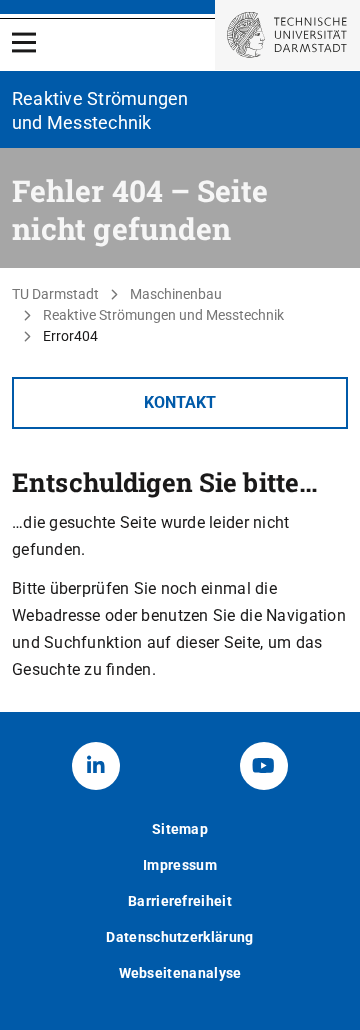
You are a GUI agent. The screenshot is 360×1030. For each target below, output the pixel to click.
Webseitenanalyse (180, 973)
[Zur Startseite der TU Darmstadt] (287, 35)
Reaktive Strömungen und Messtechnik (163, 315)
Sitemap (180, 829)
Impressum (180, 865)
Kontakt (180, 402)
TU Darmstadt (55, 294)
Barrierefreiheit (180, 901)
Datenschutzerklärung (179, 937)
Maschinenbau (176, 294)
